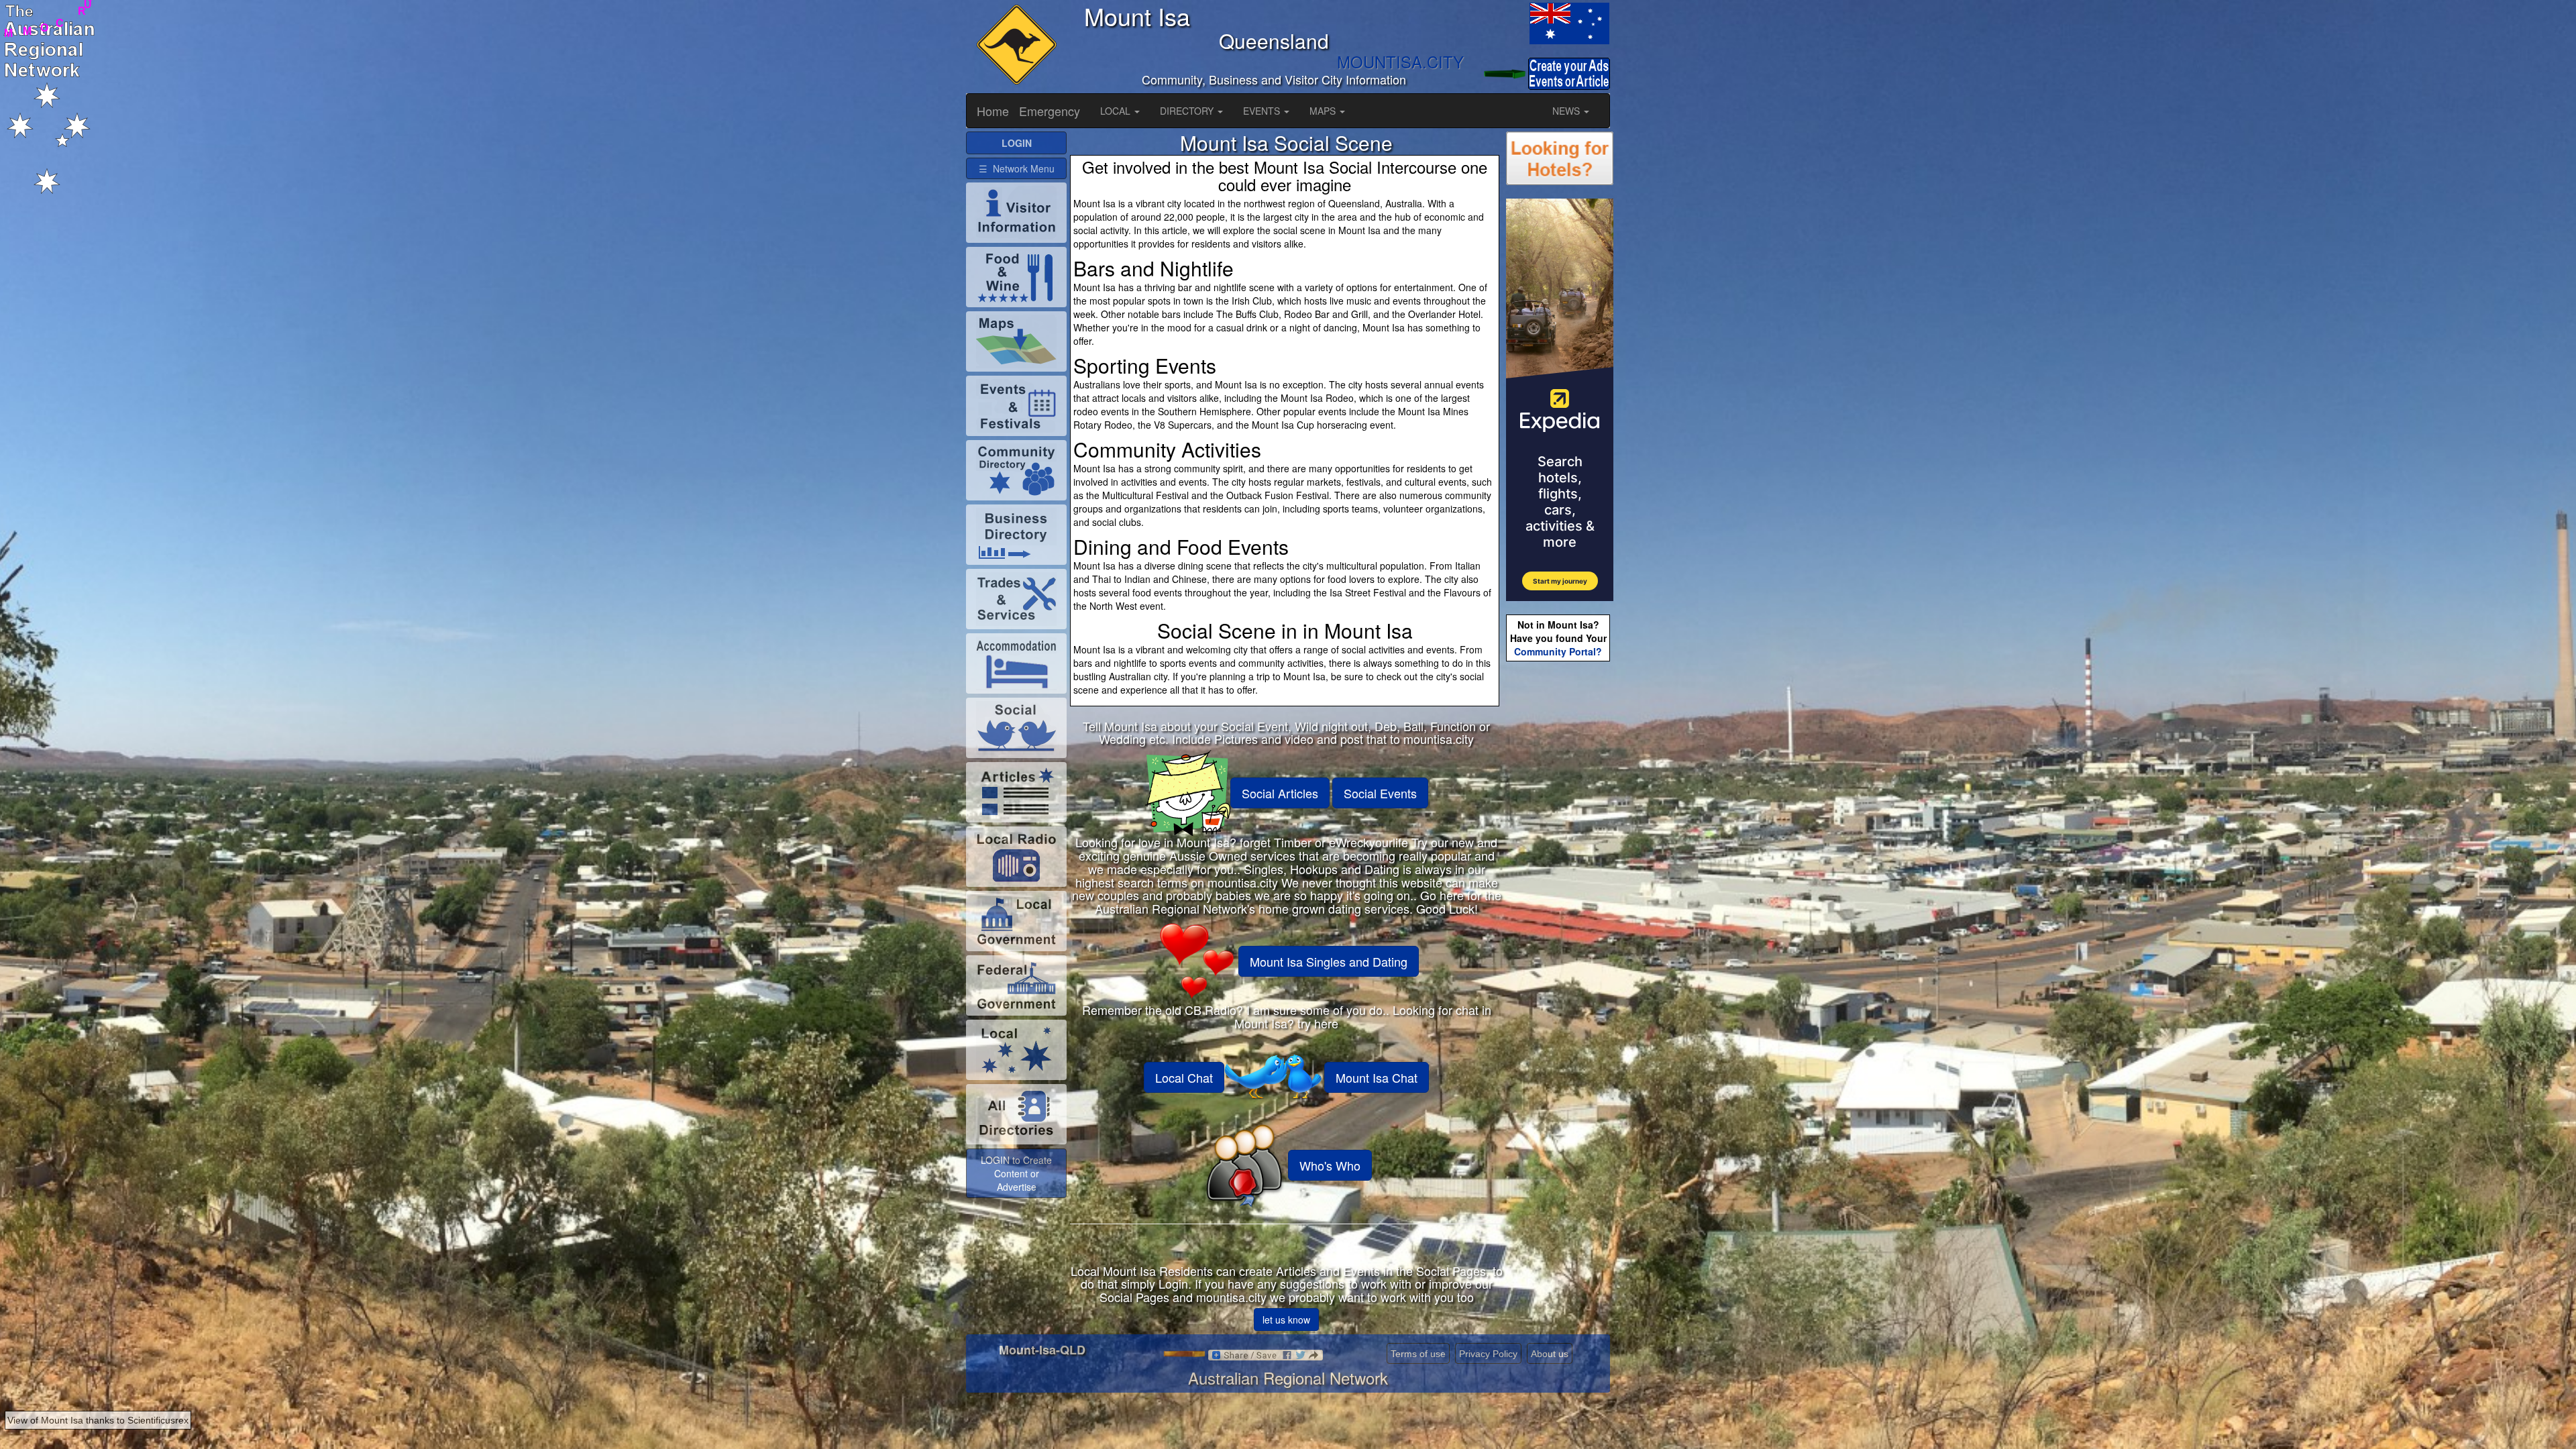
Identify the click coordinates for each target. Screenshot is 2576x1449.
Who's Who (1330, 1165)
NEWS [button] (1567, 111)
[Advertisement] (1560, 876)
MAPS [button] (1324, 111)
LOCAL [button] (1117, 111)
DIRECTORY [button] (1188, 111)
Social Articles (1280, 793)
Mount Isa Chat (1377, 1077)
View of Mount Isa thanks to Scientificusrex (98, 1420)
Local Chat (1184, 1077)
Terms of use (1418, 1354)
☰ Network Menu (1017, 168)
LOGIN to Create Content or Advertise (1016, 1173)
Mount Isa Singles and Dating (1329, 961)
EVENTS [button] (1263, 111)
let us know (1286, 1320)
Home (993, 111)
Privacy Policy (1488, 1354)
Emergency (1050, 111)
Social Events (1380, 793)
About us (1550, 1354)
